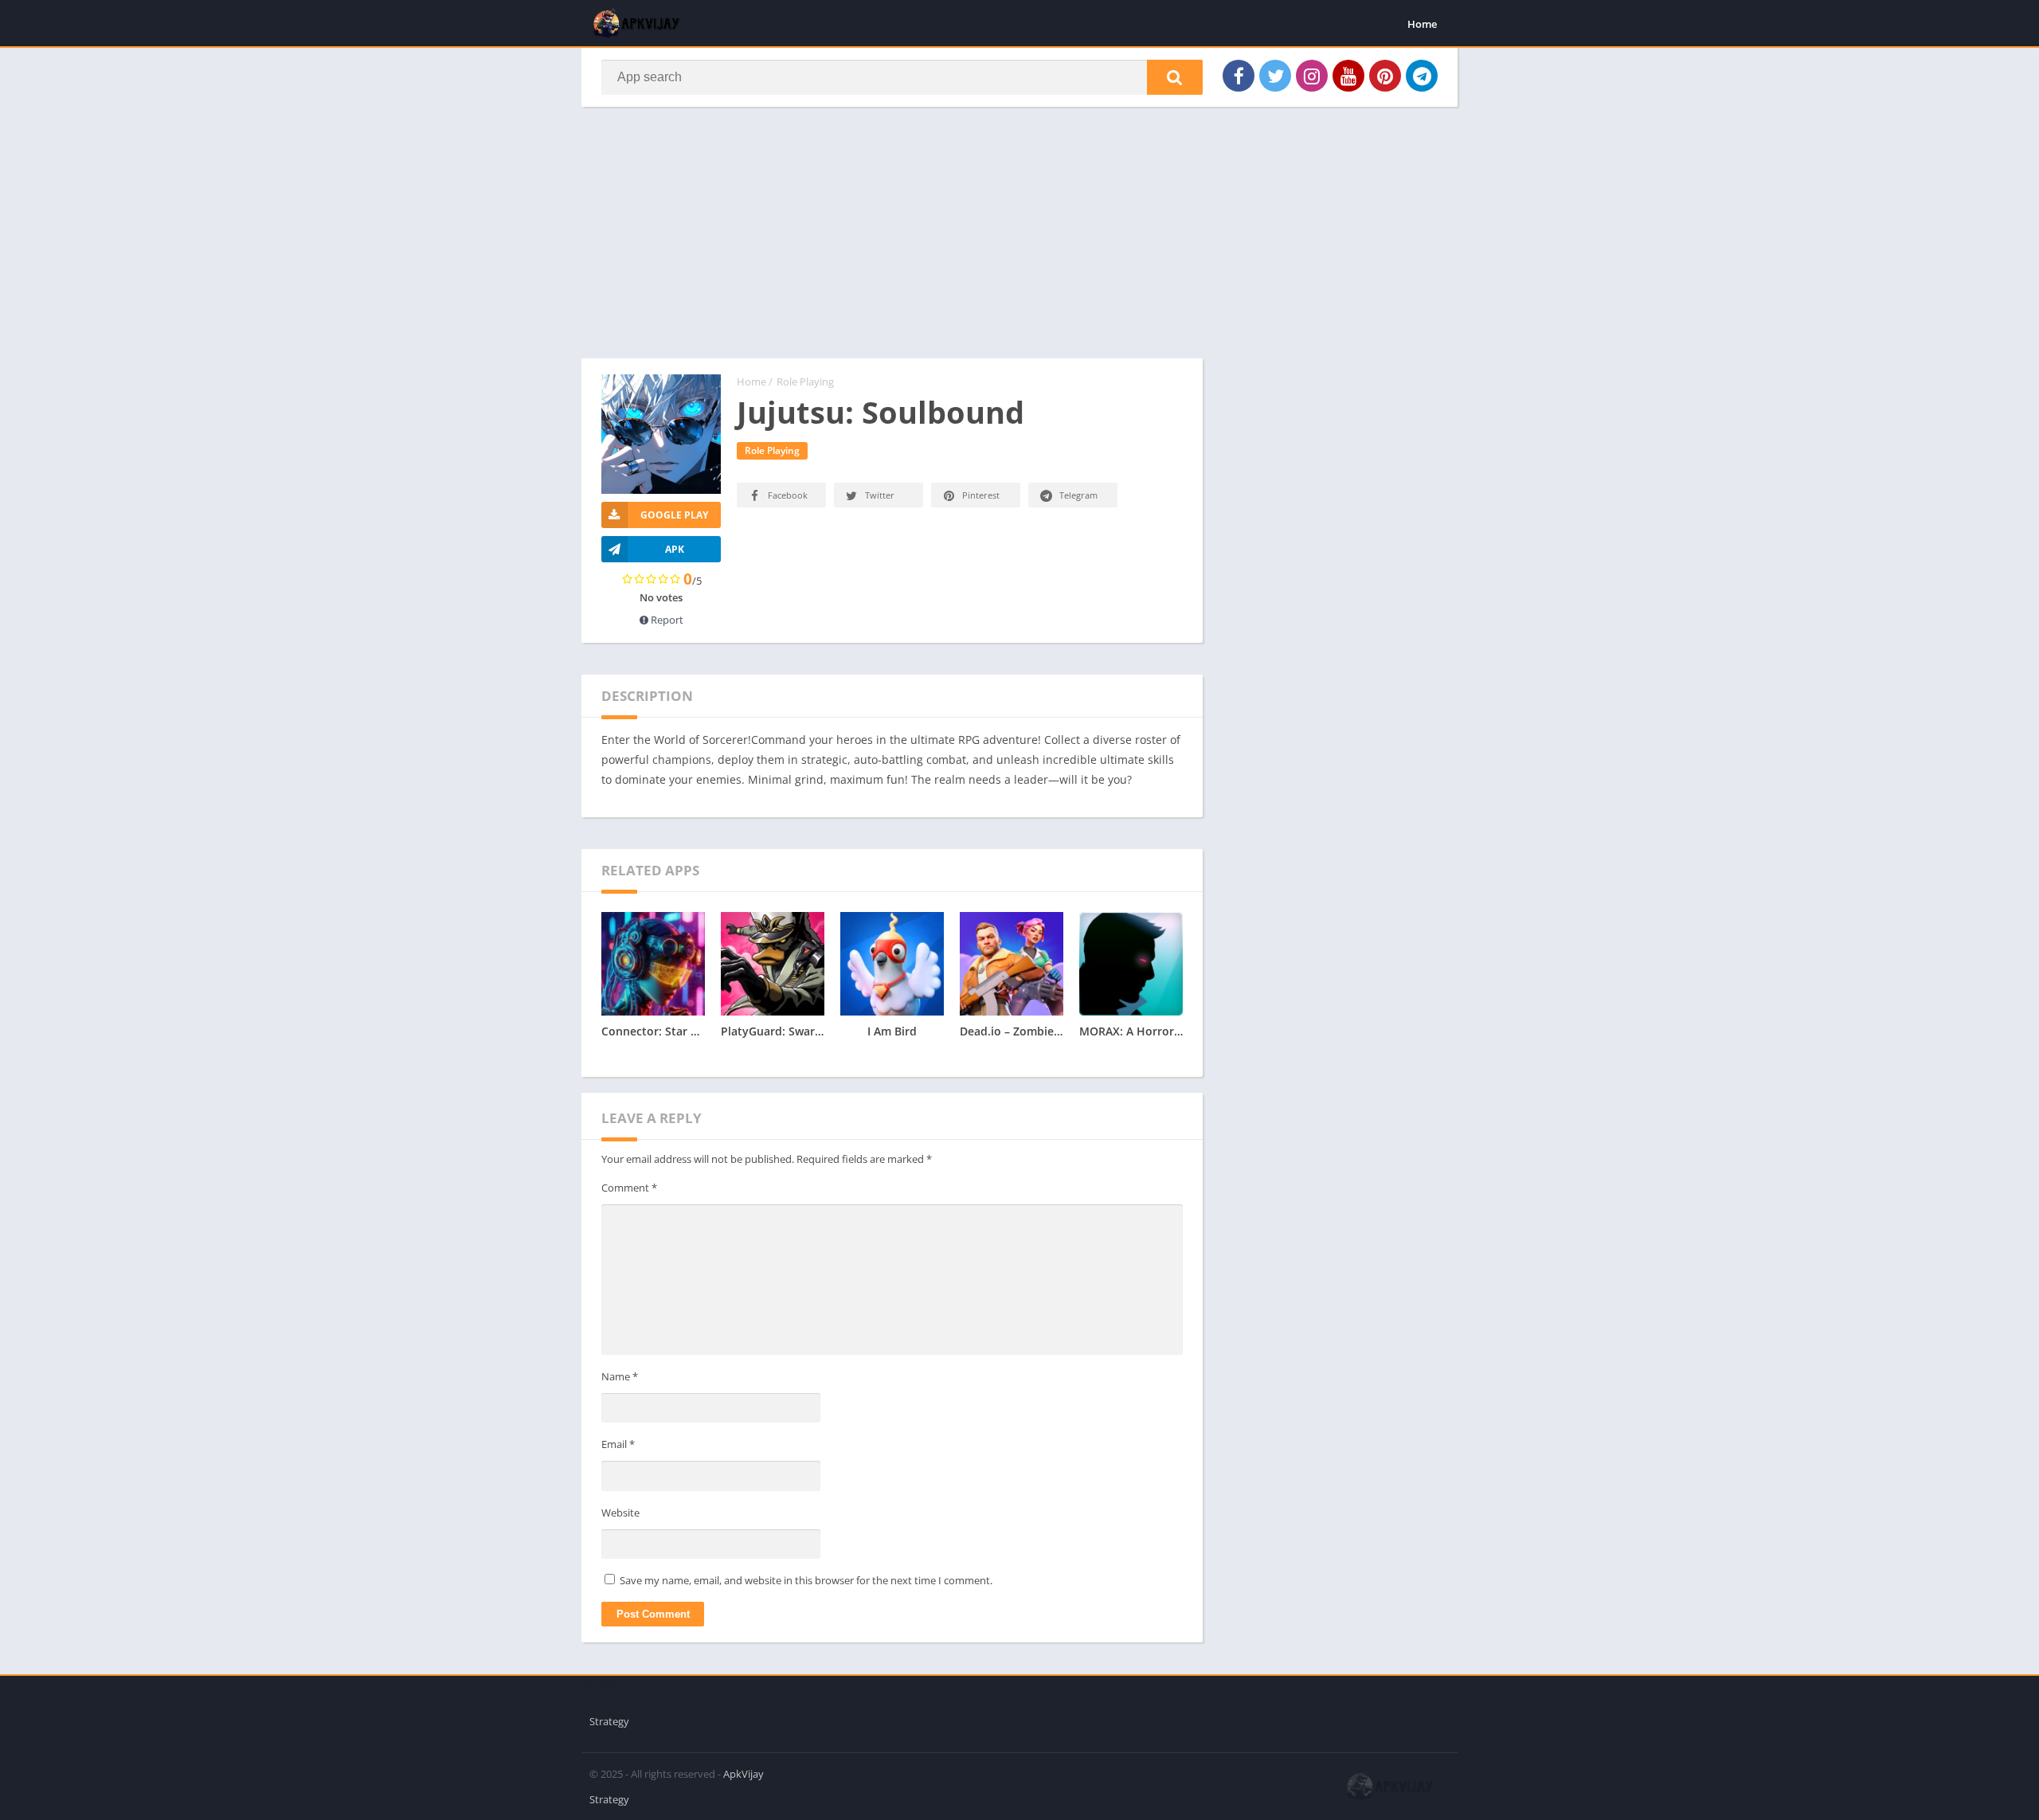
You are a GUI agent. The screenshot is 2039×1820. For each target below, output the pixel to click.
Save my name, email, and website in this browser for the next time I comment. (806, 1580)
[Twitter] (1275, 76)
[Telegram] (1422, 76)
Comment (629, 1188)
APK (675, 549)
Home (1422, 24)
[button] (1175, 77)
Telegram (1078, 495)
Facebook (788, 495)
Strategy (609, 1721)
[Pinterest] (1385, 76)
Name (620, 1376)
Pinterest (981, 495)
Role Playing (805, 382)
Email (618, 1444)
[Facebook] (1239, 76)
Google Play (674, 515)
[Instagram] (1312, 76)
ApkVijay (744, 1774)
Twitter (880, 495)
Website (620, 1513)
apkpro (599, 1683)
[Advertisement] (892, 241)
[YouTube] (1348, 76)
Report (666, 620)
